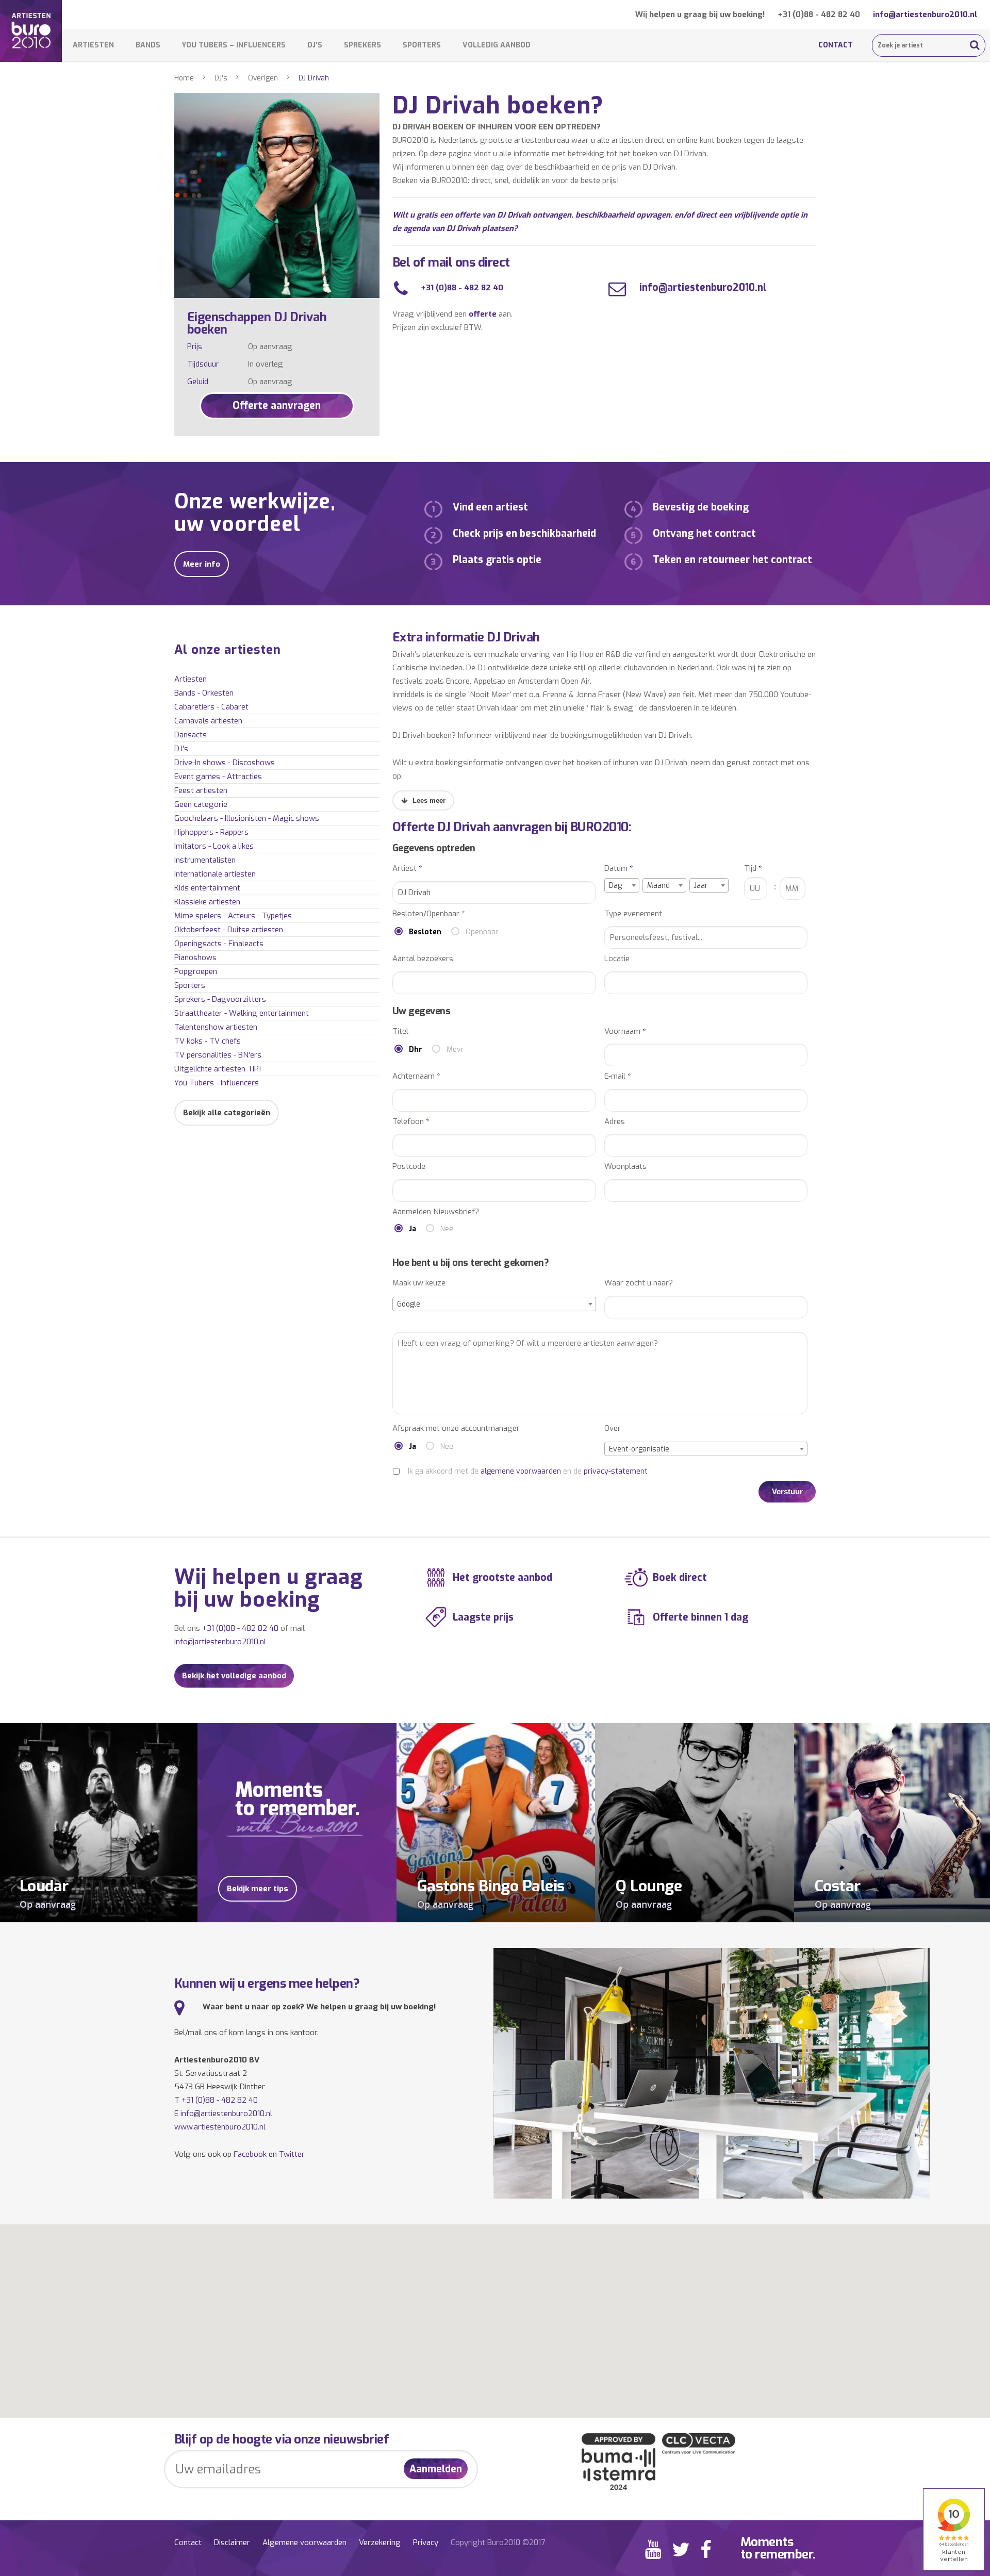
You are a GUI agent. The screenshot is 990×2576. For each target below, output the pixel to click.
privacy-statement (616, 1471)
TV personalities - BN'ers (218, 1055)
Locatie (617, 959)
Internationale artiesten (215, 874)
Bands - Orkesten (204, 693)
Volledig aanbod (497, 45)
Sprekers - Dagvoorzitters (220, 999)
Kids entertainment (207, 888)
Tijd (753, 869)
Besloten (425, 932)
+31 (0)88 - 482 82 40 (819, 14)
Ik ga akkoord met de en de (528, 1471)
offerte (483, 314)
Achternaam (416, 1076)
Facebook (250, 2154)
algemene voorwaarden (521, 1471)
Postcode (409, 1167)
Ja (412, 1229)
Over (613, 1429)
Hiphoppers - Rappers (211, 832)
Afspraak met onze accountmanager (456, 1429)
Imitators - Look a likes (214, 846)
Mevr (455, 1050)
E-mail (618, 1076)
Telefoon (411, 1122)
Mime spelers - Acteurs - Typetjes (233, 916)
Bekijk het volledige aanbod (234, 1676)
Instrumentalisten (205, 860)
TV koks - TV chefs (208, 1041)
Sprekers (362, 45)
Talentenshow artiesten (216, 1027)
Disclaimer (232, 2542)
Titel (400, 1031)
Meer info (202, 564)
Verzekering (380, 2542)
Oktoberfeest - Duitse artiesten (229, 930)
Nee (447, 1229)
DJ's (221, 78)
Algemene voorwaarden (304, 2542)
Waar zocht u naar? (639, 1283)
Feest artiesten (201, 790)
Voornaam (625, 1031)
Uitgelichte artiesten (218, 1069)
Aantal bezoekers (423, 959)
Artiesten (93, 45)
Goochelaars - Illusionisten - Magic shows (247, 818)
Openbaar (482, 932)
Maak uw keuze (419, 1283)
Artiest (407, 869)
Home (184, 78)
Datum (619, 869)
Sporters (422, 45)
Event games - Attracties (218, 777)
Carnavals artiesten (208, 721)
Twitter (292, 2154)
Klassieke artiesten (207, 902)
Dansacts (191, 735)
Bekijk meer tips (258, 1889)
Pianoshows (195, 957)
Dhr (416, 1050)
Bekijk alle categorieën (227, 1113)
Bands (148, 45)
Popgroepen (196, 971)
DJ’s (315, 45)
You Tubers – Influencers (234, 45)
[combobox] (622, 885)
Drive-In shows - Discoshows (225, 763)
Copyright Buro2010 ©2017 (498, 2542)
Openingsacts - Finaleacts (219, 944)
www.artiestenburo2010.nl (220, 2127)
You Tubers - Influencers (217, 1083)
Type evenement (633, 914)
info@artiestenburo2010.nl (925, 14)
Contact (836, 45)
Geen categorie (201, 804)
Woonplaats (625, 1167)
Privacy (426, 2542)
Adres (615, 1122)
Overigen (263, 78)
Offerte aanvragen (277, 406)
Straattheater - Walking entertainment (242, 1013)
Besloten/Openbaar (429, 914)
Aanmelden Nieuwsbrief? (436, 1212)
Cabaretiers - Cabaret (211, 707)
